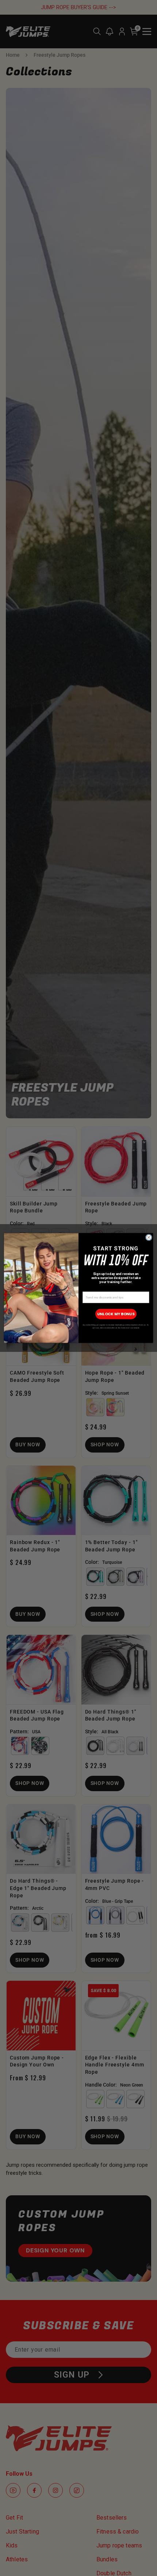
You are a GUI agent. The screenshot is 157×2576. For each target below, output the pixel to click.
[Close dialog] (149, 1237)
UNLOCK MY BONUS (116, 1314)
